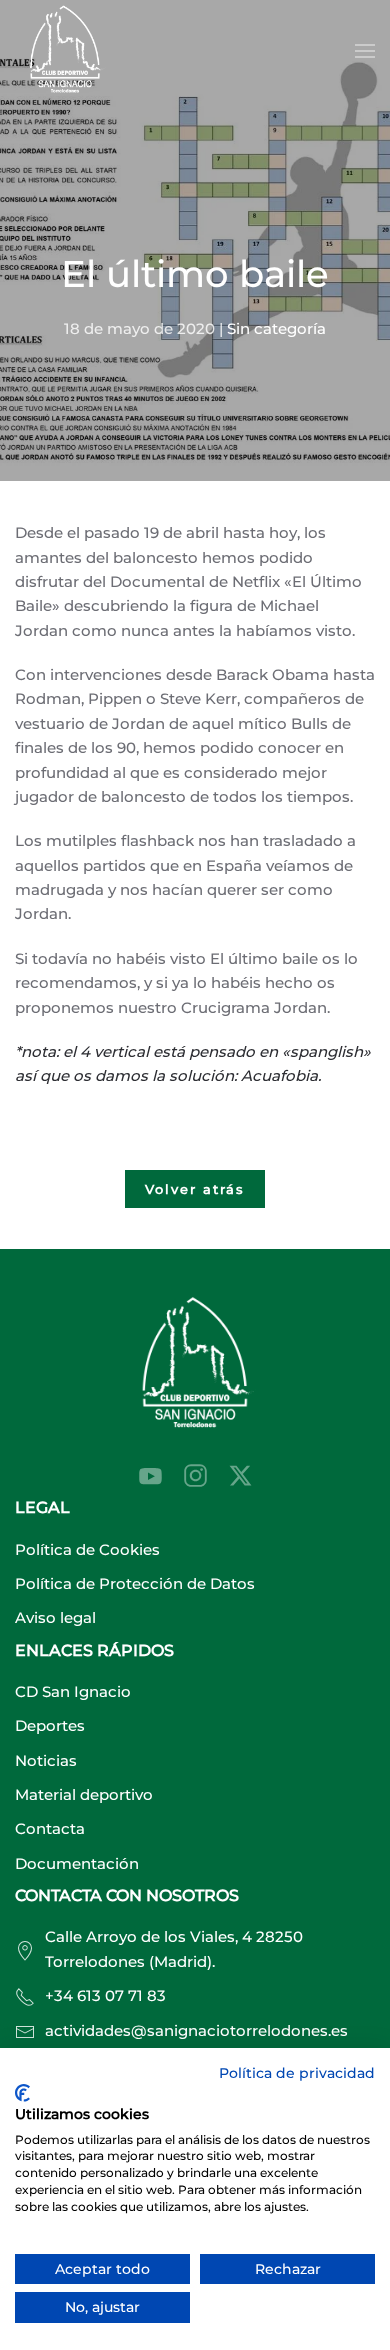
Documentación (77, 1863)
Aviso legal (55, 1617)
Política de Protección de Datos (135, 1583)
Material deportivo (84, 1794)
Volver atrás (195, 1189)
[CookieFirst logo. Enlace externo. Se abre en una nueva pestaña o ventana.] (22, 2093)
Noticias (46, 1760)
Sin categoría (276, 328)
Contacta (50, 1828)
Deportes (50, 1725)
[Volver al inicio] (65, 51)
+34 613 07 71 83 (105, 1995)
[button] (365, 51)
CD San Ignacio (73, 1691)
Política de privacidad (297, 2073)
